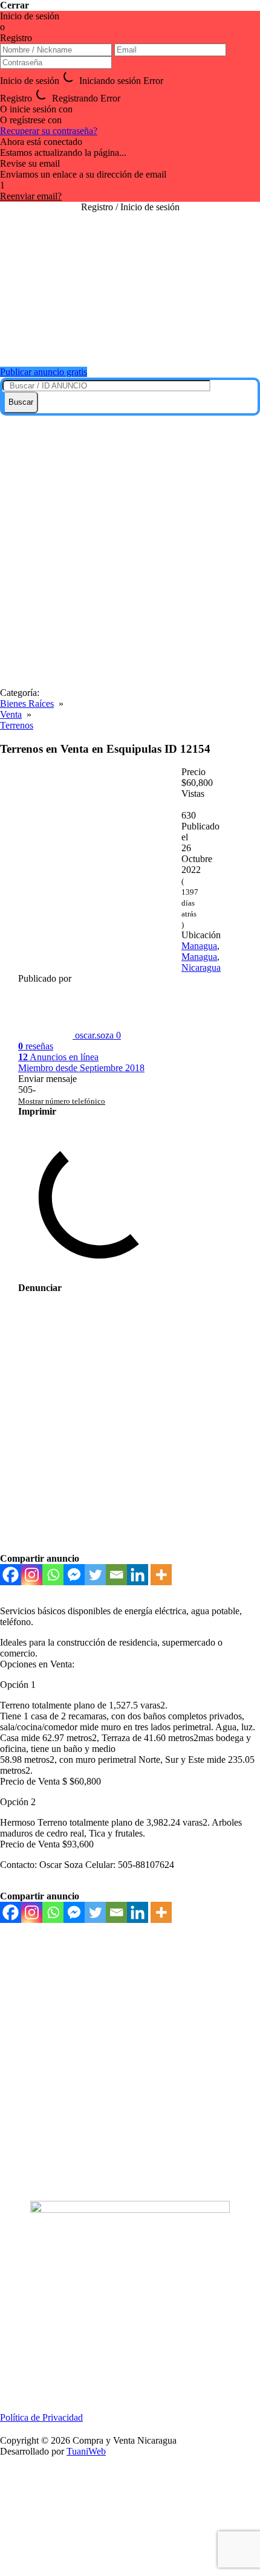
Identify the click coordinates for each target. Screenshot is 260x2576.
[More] (161, 1575)
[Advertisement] (130, 552)
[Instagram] (32, 1575)
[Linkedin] (138, 1575)
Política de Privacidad (41, 2417)
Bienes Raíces (27, 704)
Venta (11, 714)
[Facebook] (11, 1575)
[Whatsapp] (53, 1575)
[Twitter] (95, 1575)
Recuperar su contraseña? (49, 131)
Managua (199, 946)
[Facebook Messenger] (74, 1575)
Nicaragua (201, 968)
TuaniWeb (86, 2451)
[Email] (116, 1575)
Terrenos (17, 725)
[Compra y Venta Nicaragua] (130, 342)
